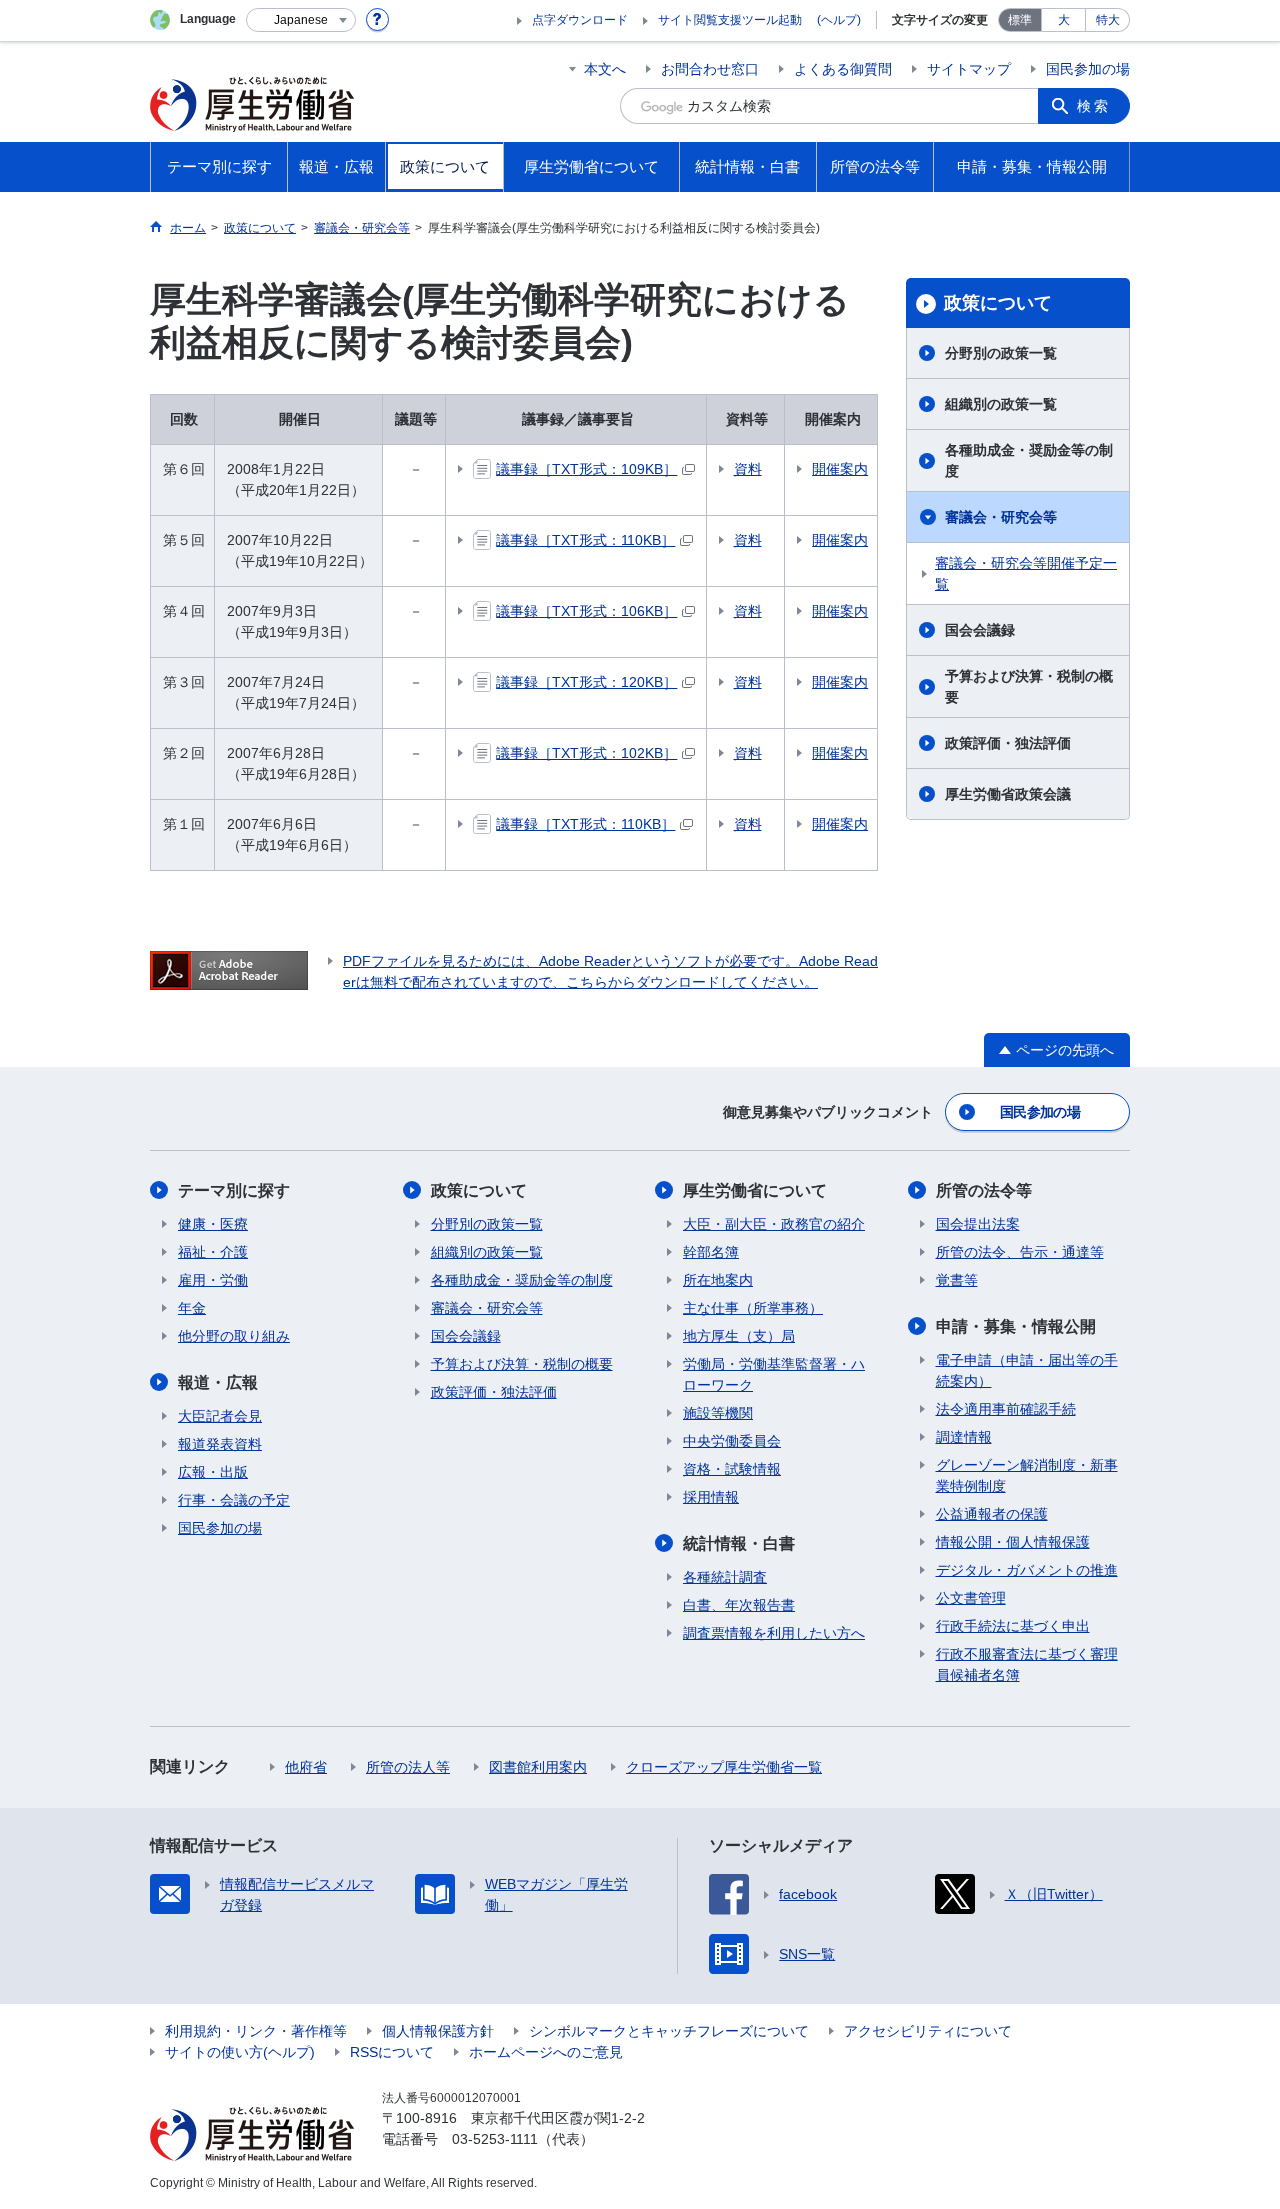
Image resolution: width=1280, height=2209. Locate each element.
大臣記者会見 (220, 1416)
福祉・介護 (213, 1252)
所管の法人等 (408, 1767)
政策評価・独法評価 (1008, 743)
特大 (1108, 20)
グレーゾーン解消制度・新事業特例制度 (1027, 1475)
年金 (192, 1308)
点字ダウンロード (580, 20)
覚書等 (957, 1280)
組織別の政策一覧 (1001, 404)
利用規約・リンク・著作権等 (256, 2031)
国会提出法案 (978, 1224)
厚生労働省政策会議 (1008, 794)
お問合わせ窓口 (710, 69)
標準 (1020, 20)
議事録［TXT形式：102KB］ (586, 753)
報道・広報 (218, 1382)
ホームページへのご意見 (546, 2052)
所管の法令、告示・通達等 (1020, 1252)
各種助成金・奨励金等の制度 (1029, 460)
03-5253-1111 (495, 2139)
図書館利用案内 (538, 1767)
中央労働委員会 (732, 1441)
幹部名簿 (711, 1252)
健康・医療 (213, 1224)
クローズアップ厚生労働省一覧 (724, 1767)
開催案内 (840, 469)
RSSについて (392, 2052)
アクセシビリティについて (928, 2031)
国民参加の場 (1088, 69)
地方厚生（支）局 (739, 1336)
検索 (1094, 106)
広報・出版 (213, 1472)
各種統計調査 (725, 1577)
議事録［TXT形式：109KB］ (586, 469)
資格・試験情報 (732, 1469)
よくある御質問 (843, 69)
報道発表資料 (220, 1444)
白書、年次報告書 (739, 1605)
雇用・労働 (213, 1280)
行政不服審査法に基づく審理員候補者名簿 (1027, 1664)
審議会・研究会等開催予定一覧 (1026, 573)
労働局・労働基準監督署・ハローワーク (774, 1374)
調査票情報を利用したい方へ (774, 1633)
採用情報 (711, 1497)
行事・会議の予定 (234, 1500)
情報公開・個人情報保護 (1013, 1542)
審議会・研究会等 (1001, 517)
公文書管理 (971, 1598)
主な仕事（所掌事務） (753, 1308)
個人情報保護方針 (438, 2031)
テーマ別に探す (234, 1190)
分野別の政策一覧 (1001, 353)
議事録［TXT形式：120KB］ (586, 682)
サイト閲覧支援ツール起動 (730, 20)
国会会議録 (980, 630)
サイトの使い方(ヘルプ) (240, 2052)
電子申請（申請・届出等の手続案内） (1027, 1370)
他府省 (306, 1767)
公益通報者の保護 (992, 1514)
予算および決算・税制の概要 (1029, 686)
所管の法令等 (984, 1190)
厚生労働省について (755, 1190)
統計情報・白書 (739, 1543)
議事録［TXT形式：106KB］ (586, 611)
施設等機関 (718, 1413)
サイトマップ (969, 69)
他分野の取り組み (234, 1336)
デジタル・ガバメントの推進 (1027, 1570)
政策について (998, 303)
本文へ (605, 69)
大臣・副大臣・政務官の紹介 (774, 1224)
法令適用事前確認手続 (1006, 1409)
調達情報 (964, 1437)
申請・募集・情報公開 (1016, 1326)
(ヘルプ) (839, 20)
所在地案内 (718, 1280)
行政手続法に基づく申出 (1013, 1626)
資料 (748, 469)
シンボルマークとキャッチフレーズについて (669, 2031)
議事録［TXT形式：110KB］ (585, 540)
